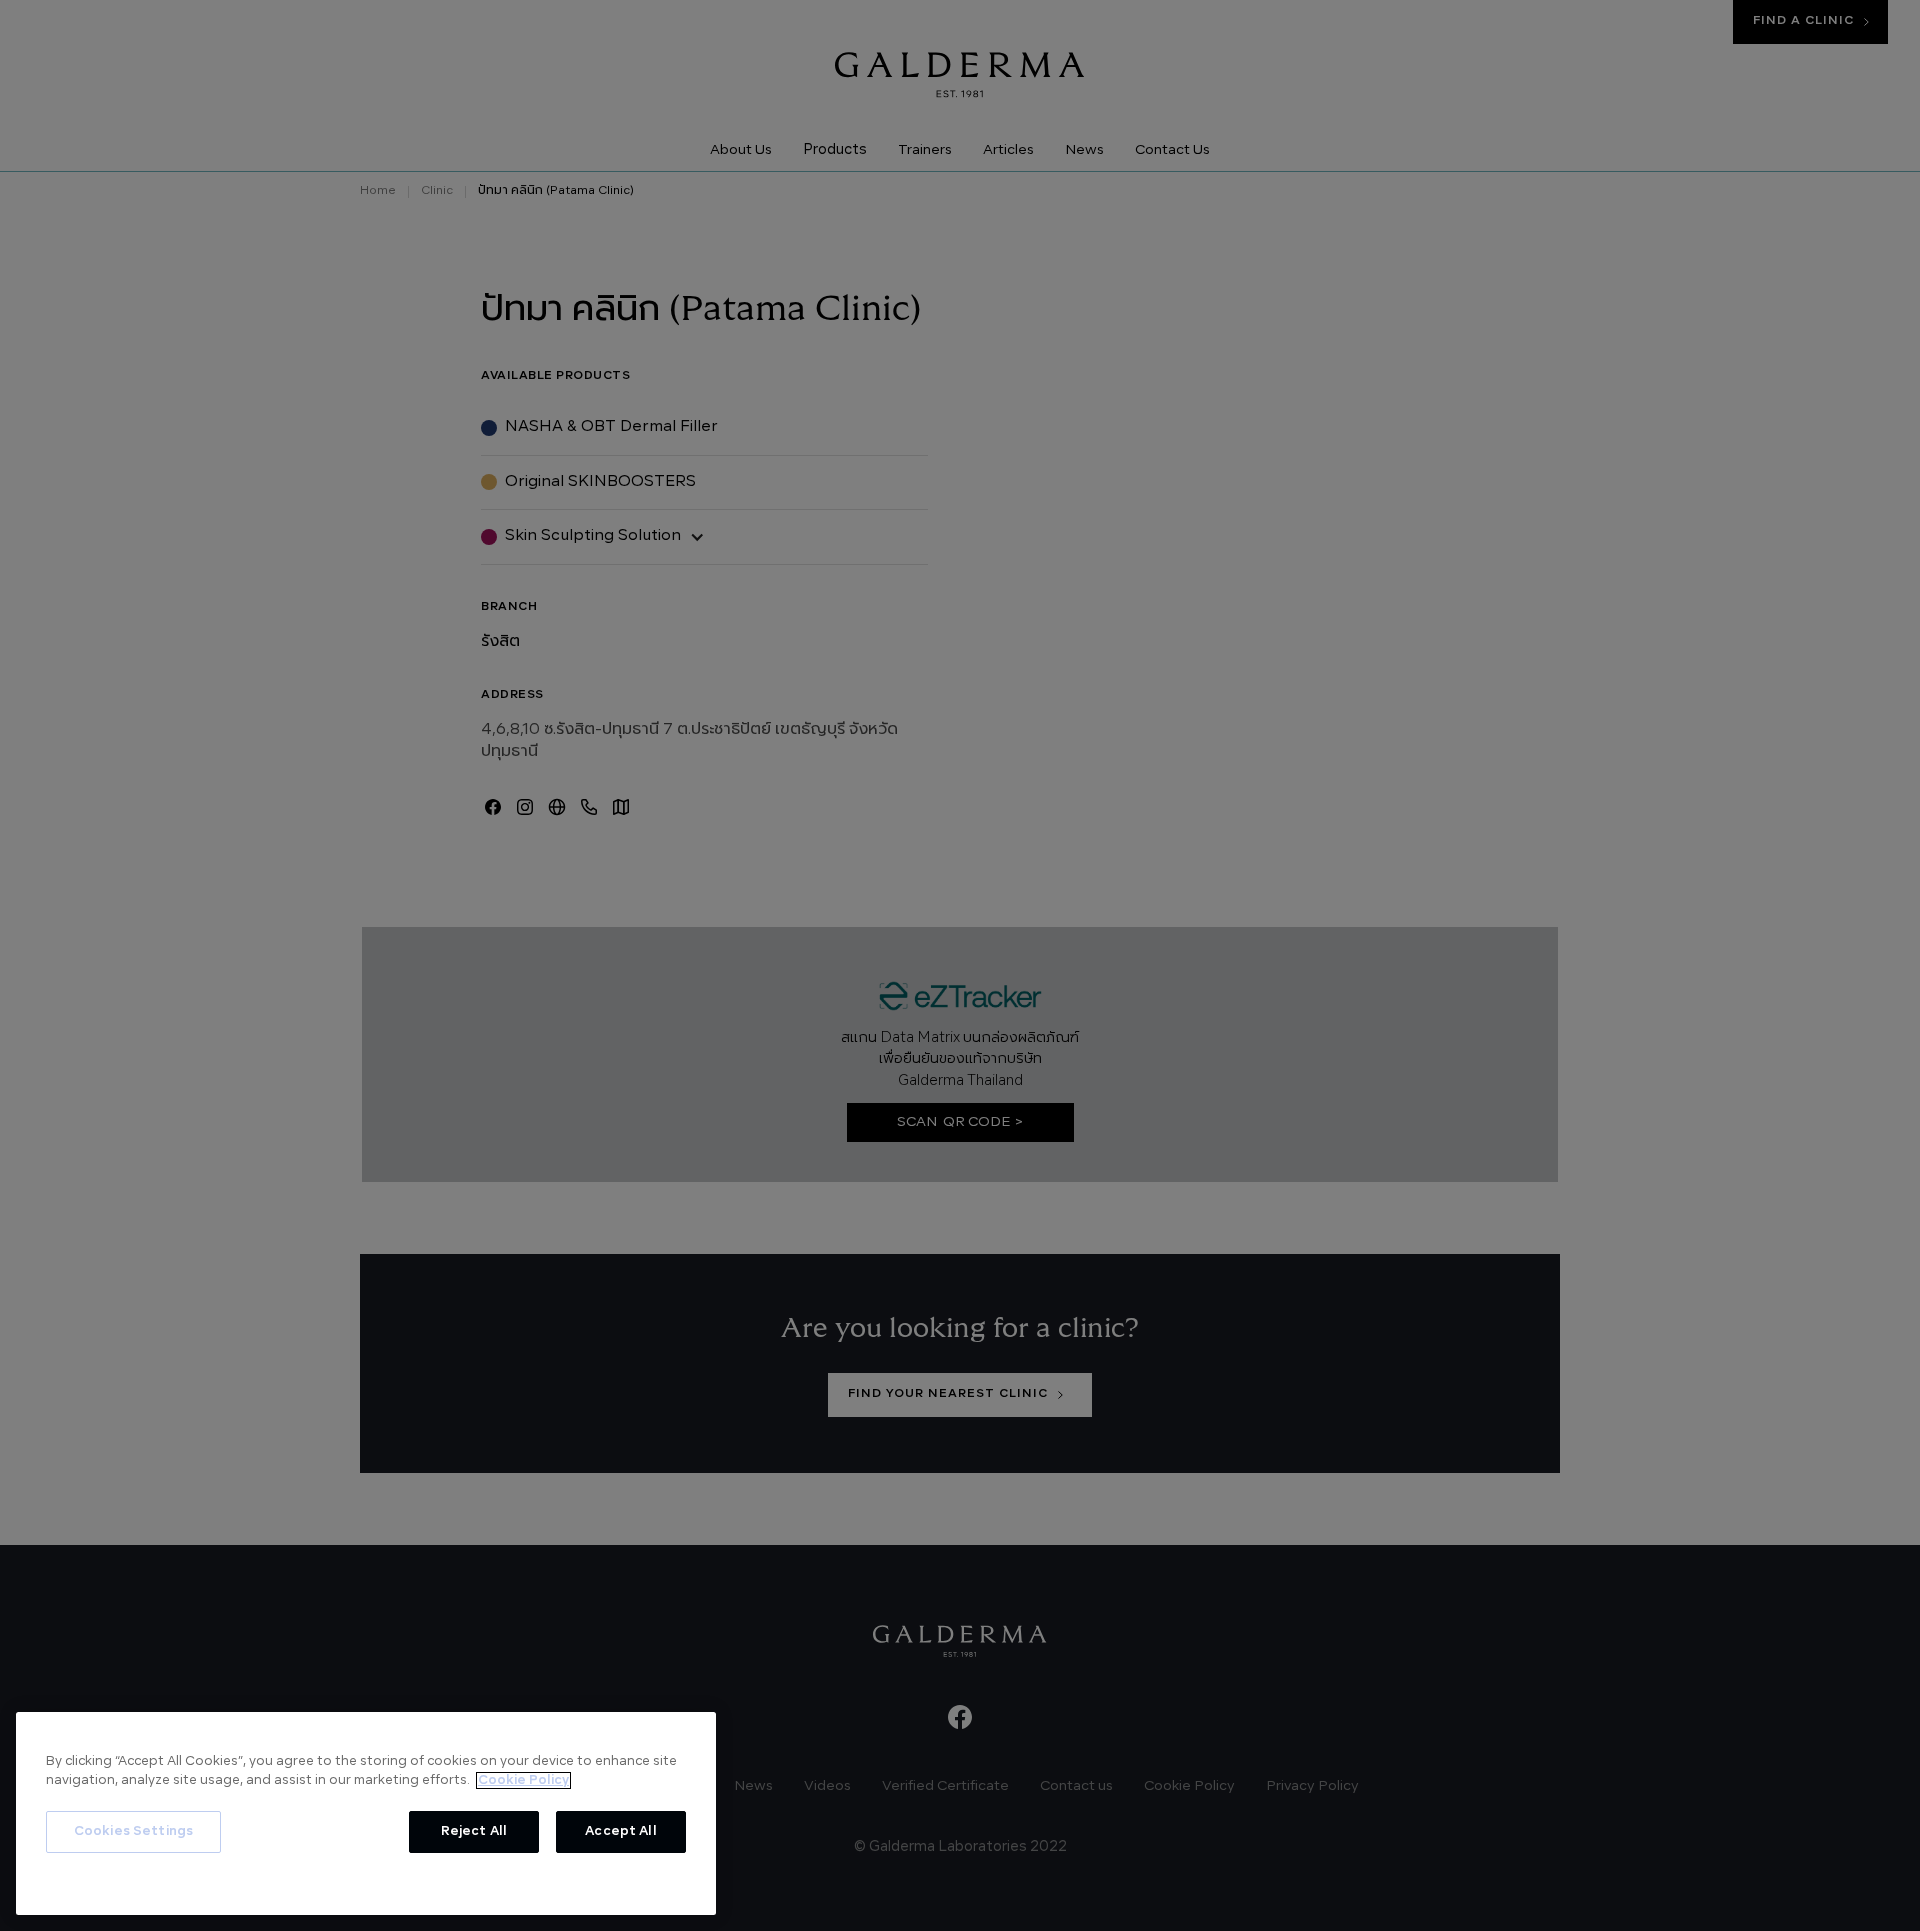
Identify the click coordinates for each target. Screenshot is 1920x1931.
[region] (366, 1813)
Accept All (620, 1831)
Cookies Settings (133, 1831)
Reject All (474, 1831)
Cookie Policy (523, 1780)
